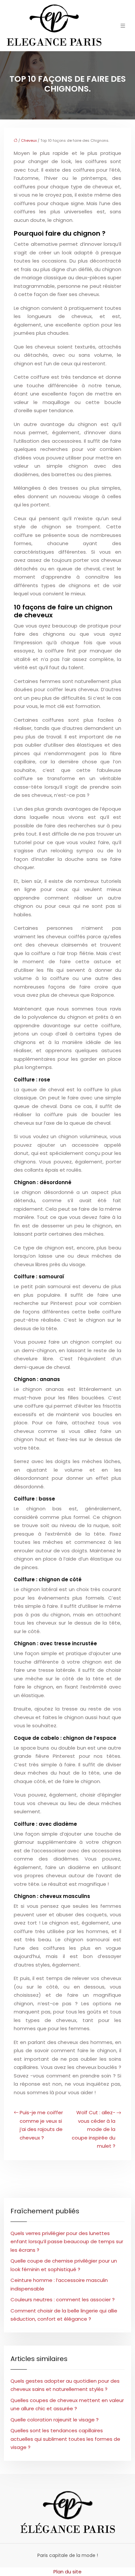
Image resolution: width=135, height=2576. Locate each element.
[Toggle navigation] (123, 26)
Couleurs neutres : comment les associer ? (63, 2299)
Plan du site (67, 2572)
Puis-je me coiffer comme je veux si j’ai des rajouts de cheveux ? (41, 2125)
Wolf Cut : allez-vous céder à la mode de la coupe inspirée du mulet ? (94, 2129)
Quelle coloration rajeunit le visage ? (55, 2420)
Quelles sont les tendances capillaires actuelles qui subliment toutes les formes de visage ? (65, 2439)
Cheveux (29, 140)
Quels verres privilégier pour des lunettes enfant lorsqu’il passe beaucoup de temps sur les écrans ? (67, 2242)
